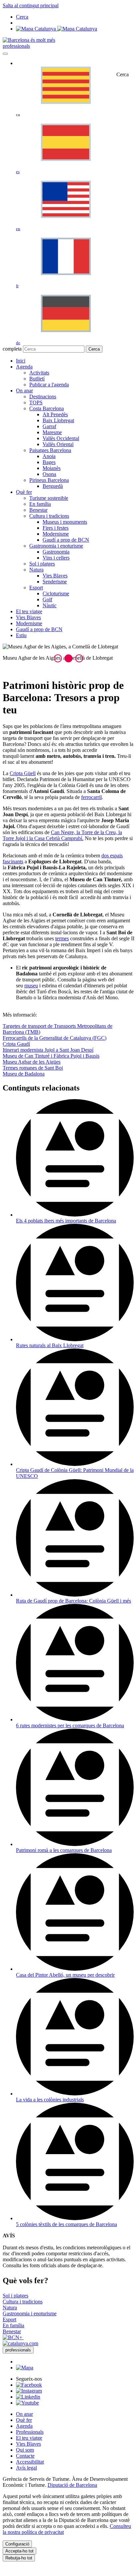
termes (62, 938)
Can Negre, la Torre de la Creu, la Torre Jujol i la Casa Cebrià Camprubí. (62, 835)
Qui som (25, 2450)
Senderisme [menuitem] (55, 582)
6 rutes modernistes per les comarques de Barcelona (70, 1725)
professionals (16, 46)
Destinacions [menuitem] (43, 396)
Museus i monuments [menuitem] (65, 522)
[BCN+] (13, 2337)
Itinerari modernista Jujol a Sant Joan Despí (48, 1050)
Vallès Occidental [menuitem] (61, 438)
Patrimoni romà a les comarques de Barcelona (64, 1850)
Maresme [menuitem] (52, 432)
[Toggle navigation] (5, 54)
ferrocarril (91, 797)
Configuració (17, 2544)
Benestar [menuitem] (38, 510)
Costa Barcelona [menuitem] (47, 408)
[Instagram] (29, 2391)
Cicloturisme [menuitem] (56, 594)
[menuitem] (21, 361)
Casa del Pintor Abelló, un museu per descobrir (65, 1975)
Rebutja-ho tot (19, 2558)
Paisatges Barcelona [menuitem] (50, 450)
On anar (24, 2414)
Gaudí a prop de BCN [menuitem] (66, 540)
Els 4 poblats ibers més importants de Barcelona (66, 1221)
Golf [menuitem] (47, 599)
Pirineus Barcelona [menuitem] (49, 480)
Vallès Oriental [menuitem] (58, 444)
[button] (58, 658)
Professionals (30, 2432)
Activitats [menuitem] (39, 373)
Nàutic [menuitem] (50, 605)
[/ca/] (29, 40)
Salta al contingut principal (31, 5)
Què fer (24, 2420)
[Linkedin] (28, 2397)
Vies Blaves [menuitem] (55, 576)
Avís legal (26, 2468)
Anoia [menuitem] (49, 456)
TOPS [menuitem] (36, 402)
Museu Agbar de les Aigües (32, 1062)
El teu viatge (29, 2438)
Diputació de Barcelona (72, 2485)
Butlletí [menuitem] (37, 379)
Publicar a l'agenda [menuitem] (49, 385)
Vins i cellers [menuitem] (56, 558)
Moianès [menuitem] (52, 468)
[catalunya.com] (20, 2343)
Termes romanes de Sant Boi (33, 1068)
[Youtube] (27, 2403)
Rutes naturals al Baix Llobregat (50, 1345)
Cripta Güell (23, 773)
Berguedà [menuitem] (53, 486)
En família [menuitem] (40, 504)
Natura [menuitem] (36, 570)
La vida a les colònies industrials (50, 2100)
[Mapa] (57, 29)
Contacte (25, 2456)
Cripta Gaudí (16, 1044)
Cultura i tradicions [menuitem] (49, 516)
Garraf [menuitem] (49, 426)
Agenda (24, 2426)
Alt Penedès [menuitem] (55, 414)
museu (31, 986)
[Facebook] (29, 2385)
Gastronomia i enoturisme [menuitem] (56, 546)
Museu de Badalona (24, 1074)
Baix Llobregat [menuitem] (58, 420)
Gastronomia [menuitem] (56, 552)
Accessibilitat (30, 2462)
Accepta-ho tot (19, 2551)
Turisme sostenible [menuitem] (49, 498)
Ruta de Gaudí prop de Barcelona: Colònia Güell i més (73, 1601)
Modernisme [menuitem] (56, 534)
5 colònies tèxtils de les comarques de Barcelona (67, 2224)
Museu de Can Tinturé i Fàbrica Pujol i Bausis (51, 1056)
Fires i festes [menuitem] (56, 528)
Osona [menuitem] (49, 474)
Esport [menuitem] (36, 588)
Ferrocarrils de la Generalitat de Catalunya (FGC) (55, 1038)
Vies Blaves (28, 2444)
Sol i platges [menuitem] (42, 564)
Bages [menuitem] (49, 462)
